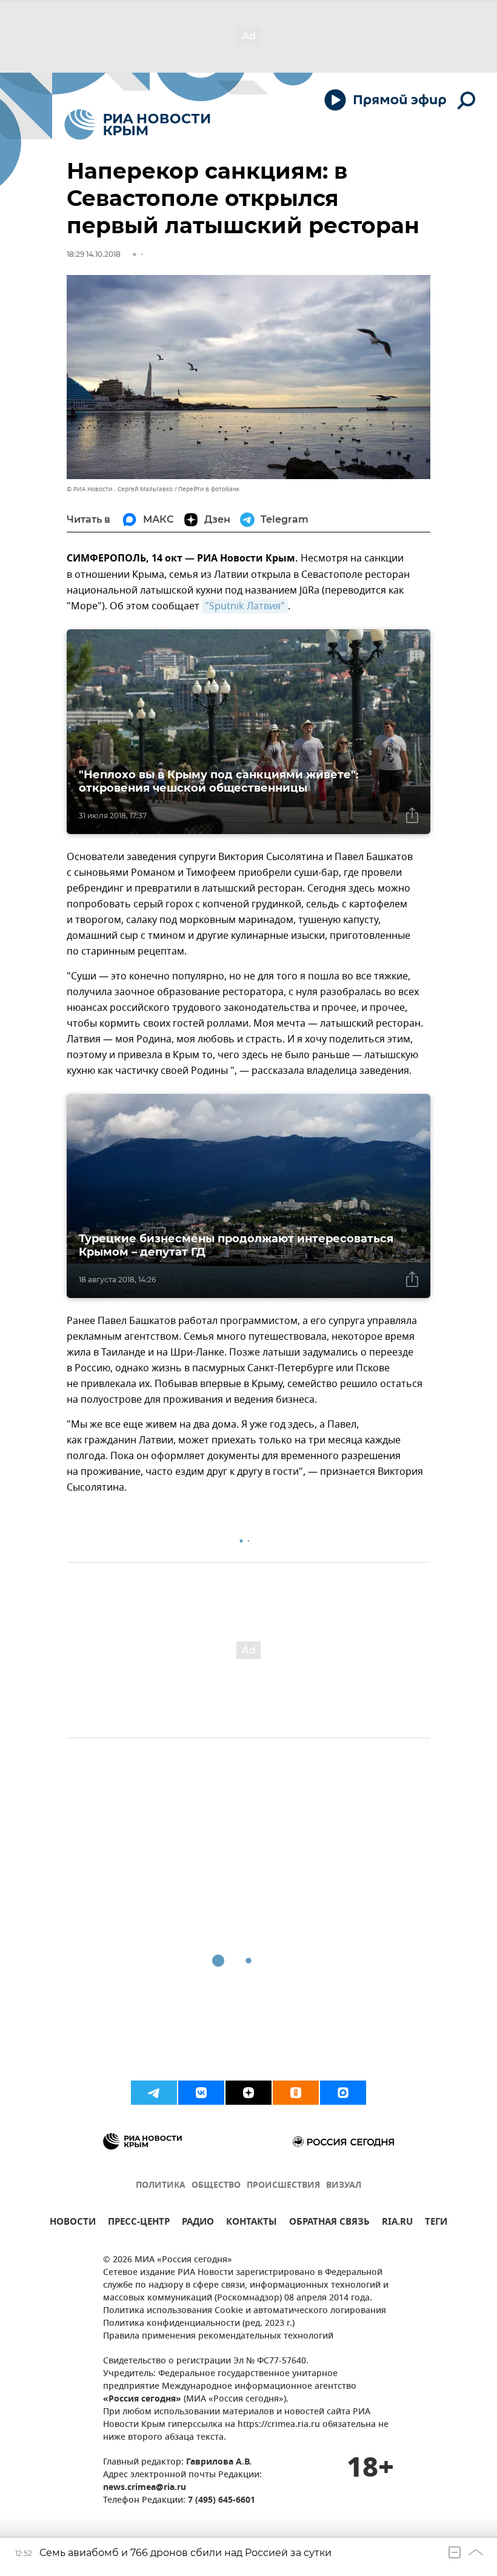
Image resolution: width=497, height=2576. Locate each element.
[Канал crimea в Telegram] (154, 2093)
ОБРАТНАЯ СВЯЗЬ (329, 2223)
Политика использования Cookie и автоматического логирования (245, 2311)
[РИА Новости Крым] (137, 124)
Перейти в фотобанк (209, 489)
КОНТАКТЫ (252, 2223)
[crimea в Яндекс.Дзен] (248, 2093)
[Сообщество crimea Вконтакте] (201, 2093)
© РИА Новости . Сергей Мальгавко (120, 489)
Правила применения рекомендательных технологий (218, 2336)
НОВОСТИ (73, 2223)
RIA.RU (397, 2223)
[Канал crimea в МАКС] (343, 2093)
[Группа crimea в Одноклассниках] (296, 2093)
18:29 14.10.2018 (94, 254)
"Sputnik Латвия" (245, 606)
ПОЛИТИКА (161, 2186)
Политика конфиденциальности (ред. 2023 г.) (199, 2324)
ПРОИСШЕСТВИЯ (283, 2186)
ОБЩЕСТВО (216, 2186)
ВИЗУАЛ (344, 2186)
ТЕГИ (436, 2223)
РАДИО (198, 2223)
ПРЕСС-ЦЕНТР (139, 2223)
